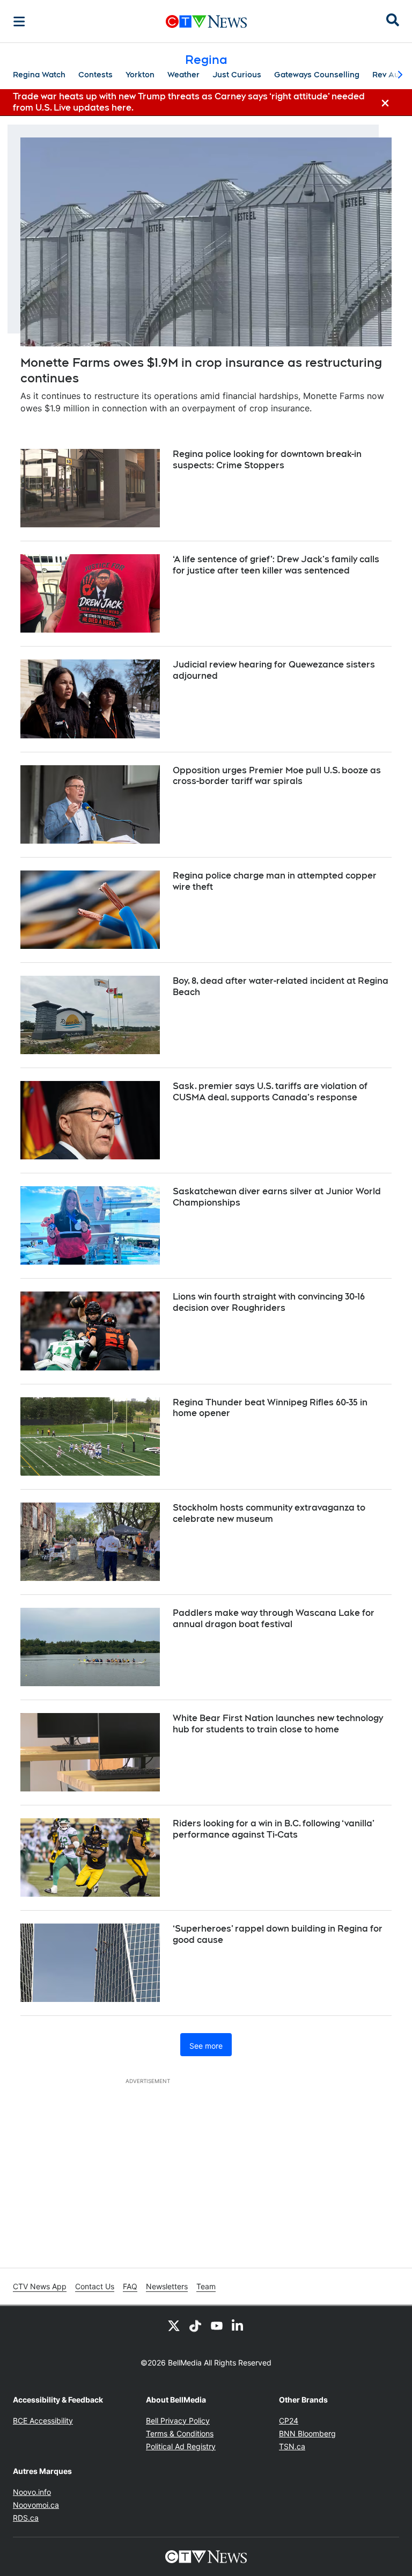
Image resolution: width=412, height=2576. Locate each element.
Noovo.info (32, 2492)
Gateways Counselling (317, 75)
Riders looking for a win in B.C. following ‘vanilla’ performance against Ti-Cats (274, 1829)
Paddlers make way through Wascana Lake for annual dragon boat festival (274, 1619)
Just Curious (237, 75)
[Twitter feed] (174, 2325)
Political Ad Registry (181, 2446)
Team (206, 2286)
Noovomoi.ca (36, 2505)
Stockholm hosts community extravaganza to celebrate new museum (269, 1513)
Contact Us (95, 2286)
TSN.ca (292, 2446)
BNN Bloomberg (307, 2433)
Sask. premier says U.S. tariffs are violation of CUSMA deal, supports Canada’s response (270, 1092)
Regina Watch (39, 75)
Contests (95, 75)
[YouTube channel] (217, 2325)
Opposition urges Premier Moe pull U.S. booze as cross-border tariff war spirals (277, 776)
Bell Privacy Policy (178, 2421)
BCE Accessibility (43, 2421)
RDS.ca (26, 2518)
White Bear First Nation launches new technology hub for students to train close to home (278, 1724)
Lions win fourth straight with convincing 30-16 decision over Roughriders (269, 1302)
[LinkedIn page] (238, 2325)
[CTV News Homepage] (206, 21)
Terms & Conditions (180, 2433)
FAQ (130, 2286)
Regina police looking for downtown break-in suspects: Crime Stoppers (267, 460)
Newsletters (167, 2286)
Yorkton (140, 75)
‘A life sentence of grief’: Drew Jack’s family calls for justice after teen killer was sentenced (276, 565)
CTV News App (40, 2286)
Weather (183, 75)
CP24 (289, 2421)
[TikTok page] (195, 2325)
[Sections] (19, 21)
